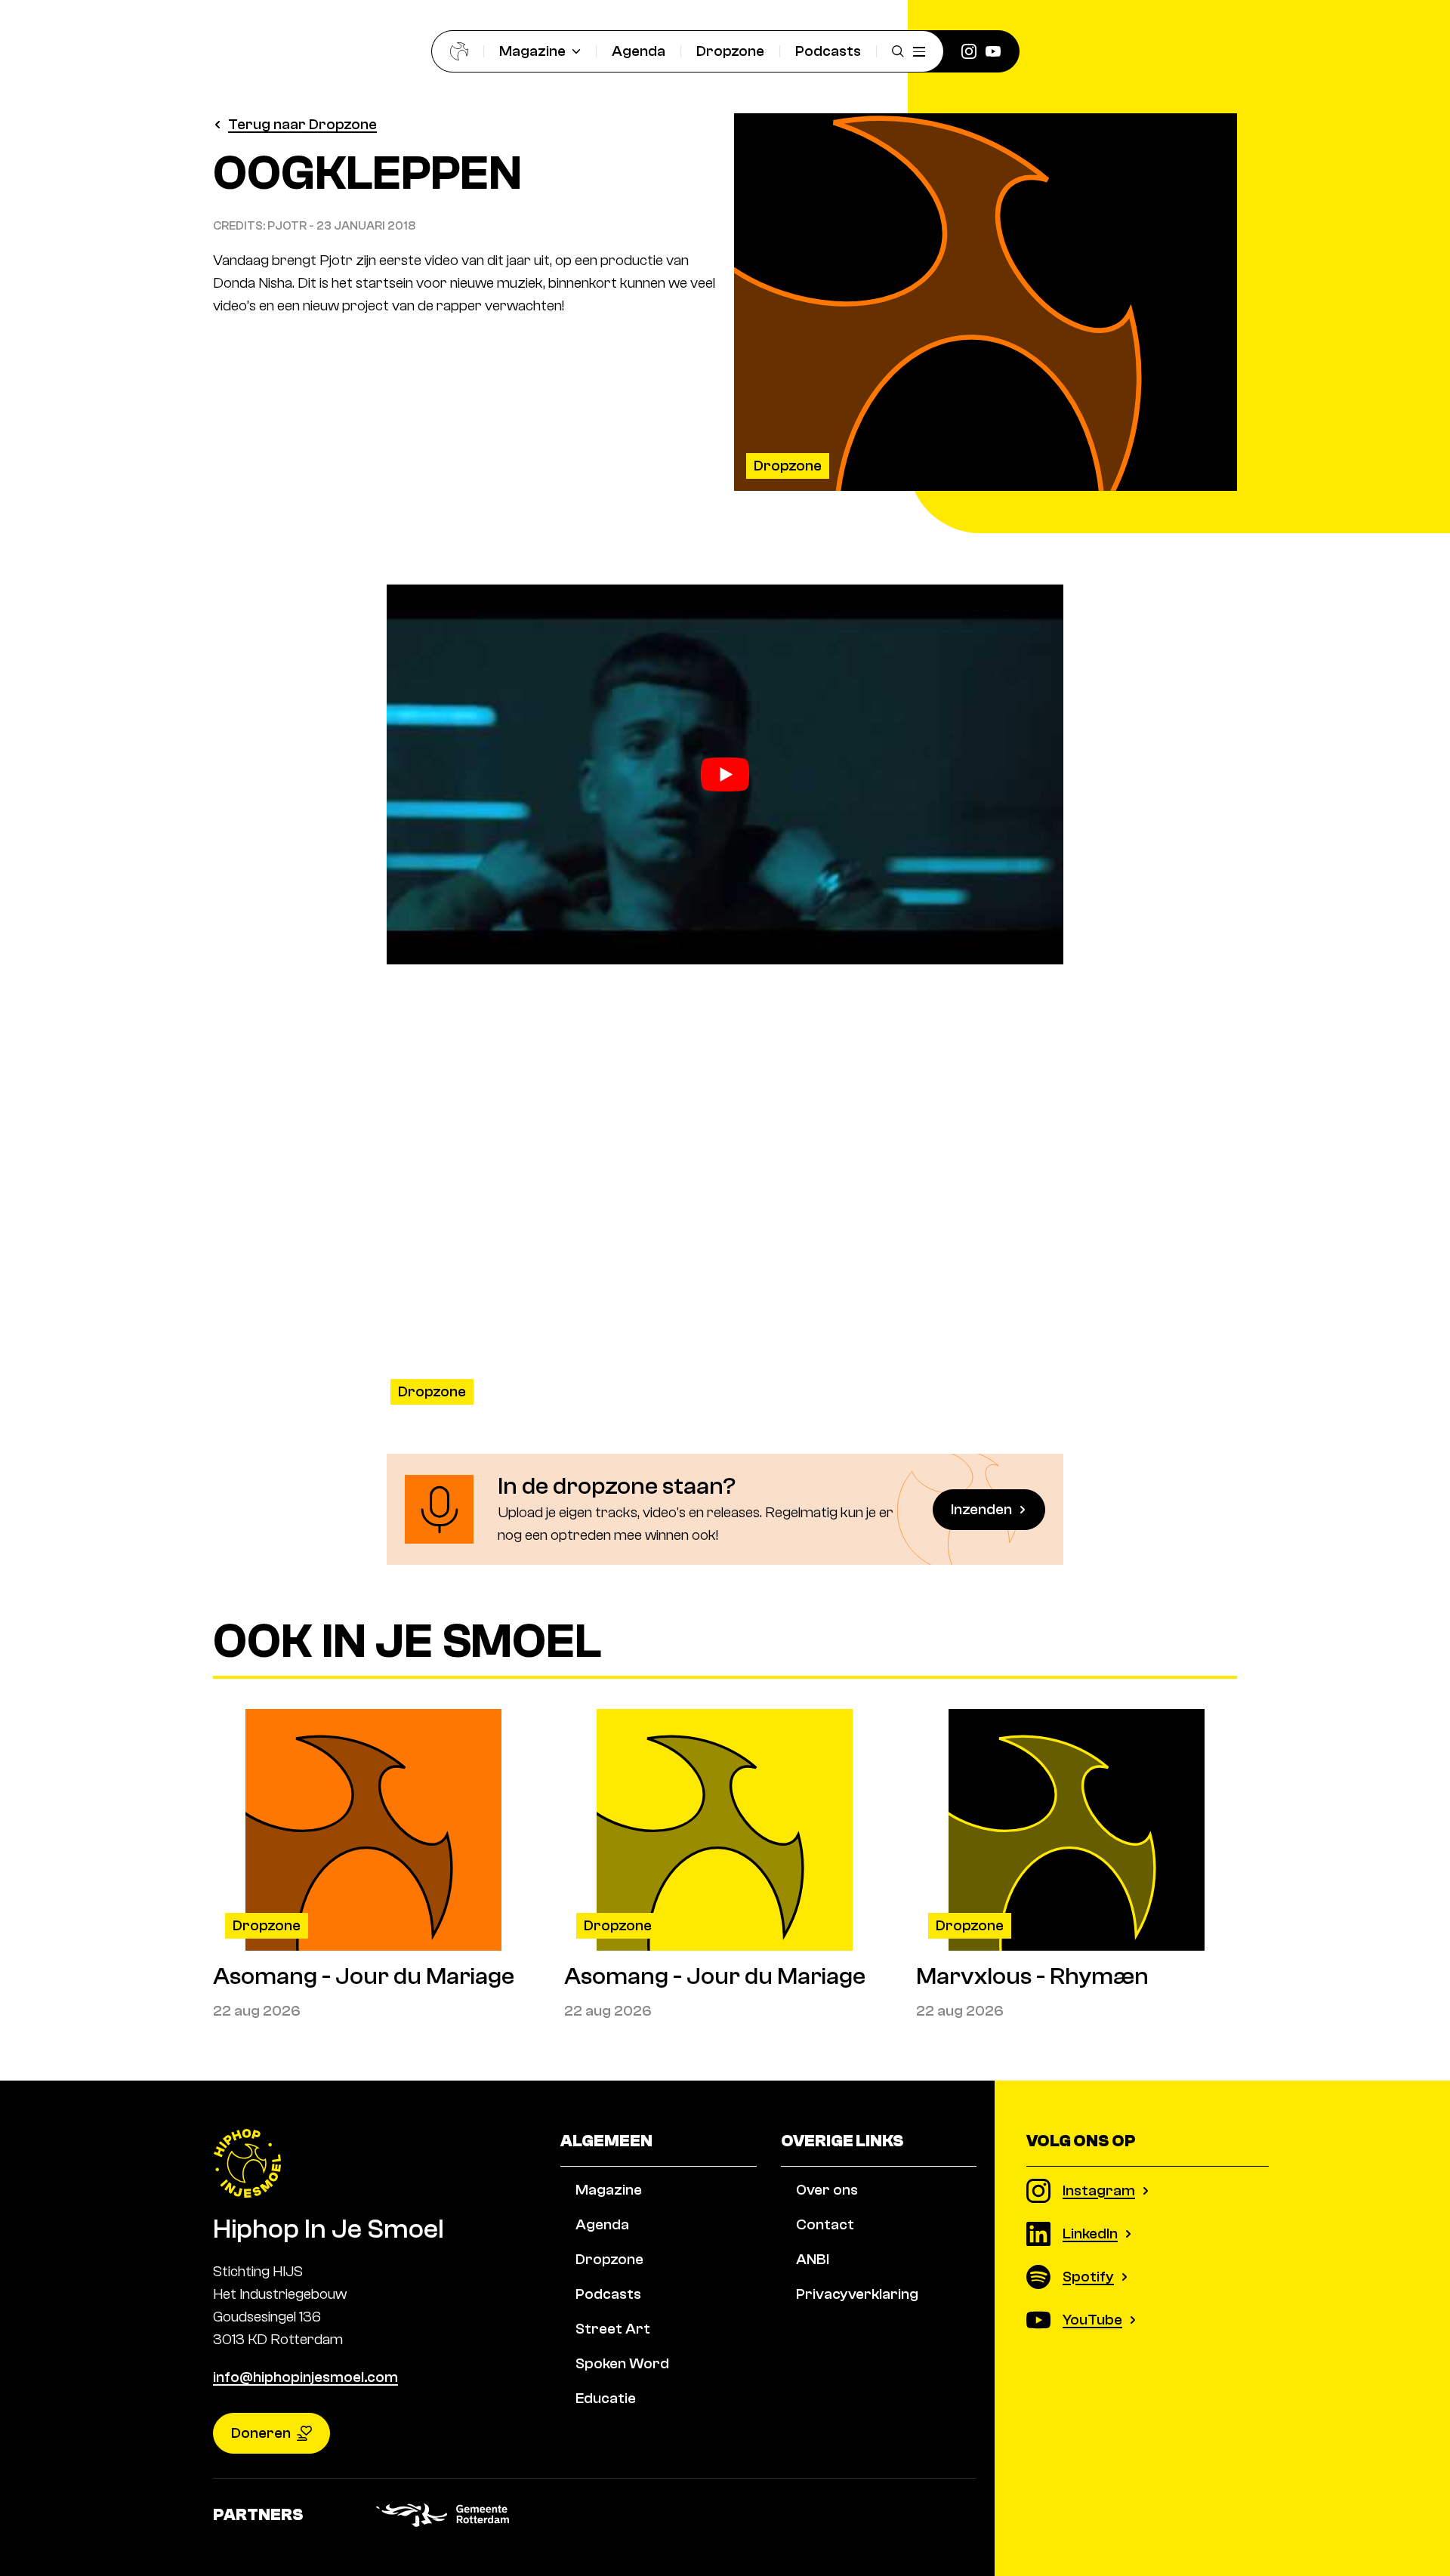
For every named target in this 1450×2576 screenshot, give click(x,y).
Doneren (261, 2433)
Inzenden (981, 1509)
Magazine (532, 51)
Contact (825, 2224)
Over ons (827, 2190)
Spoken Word (622, 2363)
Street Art (613, 2329)
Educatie (606, 2398)
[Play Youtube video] (725, 775)
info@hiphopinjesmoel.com (305, 2377)
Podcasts (828, 51)
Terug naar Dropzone (302, 124)
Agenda (639, 51)
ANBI (813, 2259)
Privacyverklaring (857, 2294)
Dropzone (730, 51)
